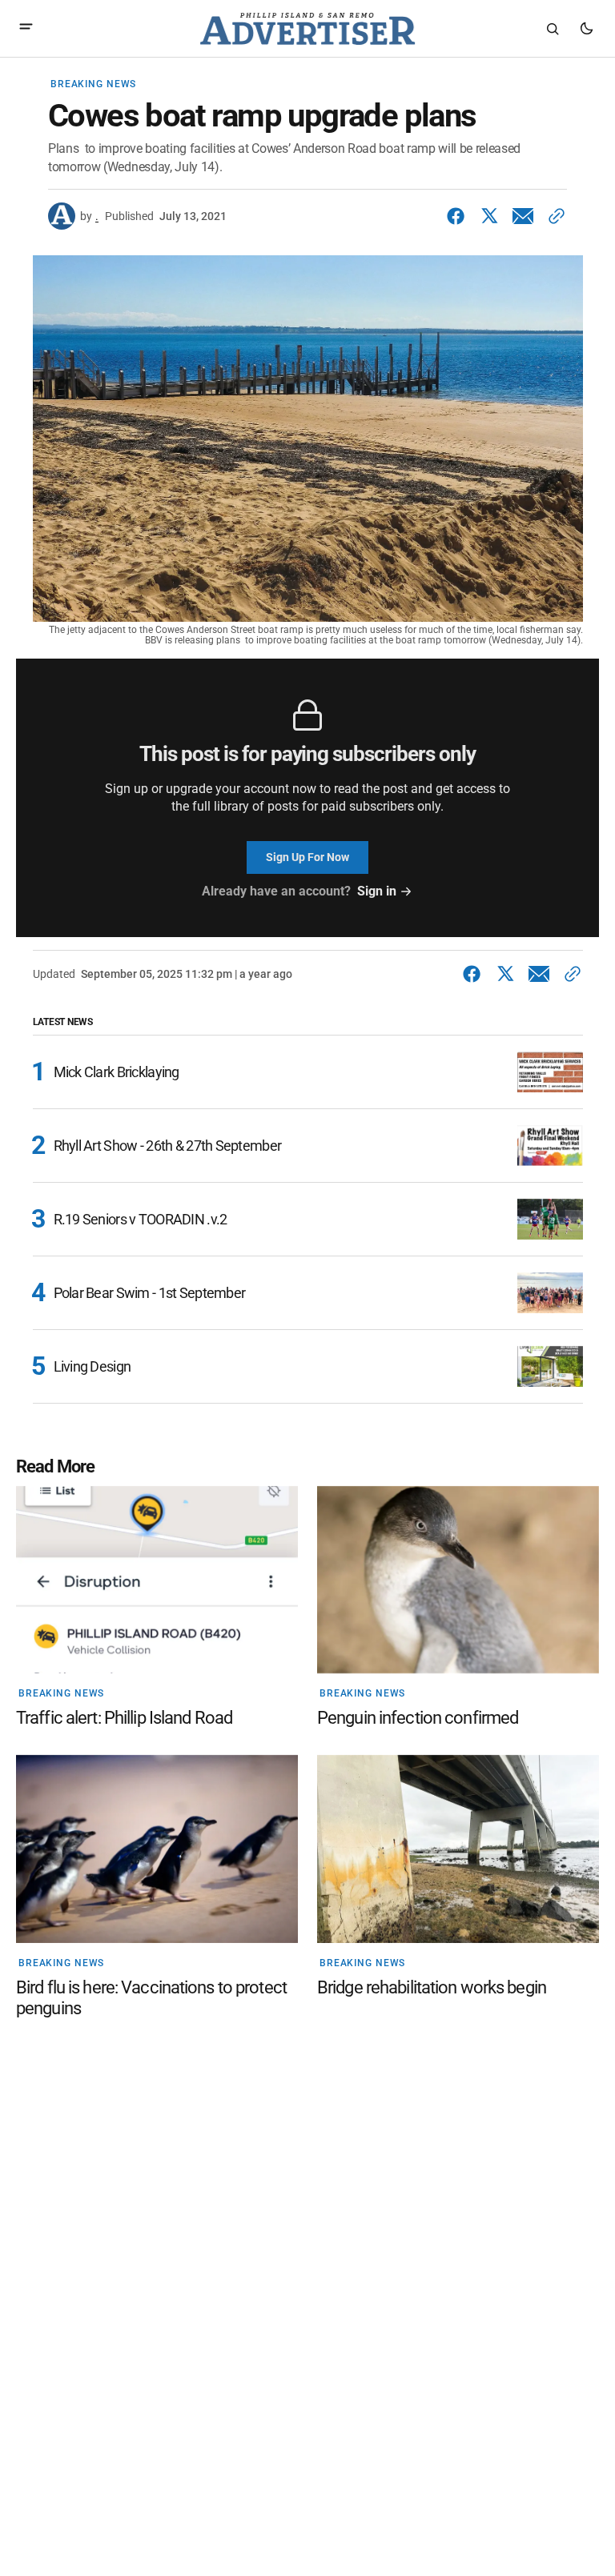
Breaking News (93, 84)
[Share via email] (523, 216)
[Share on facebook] (459, 216)
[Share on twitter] (489, 216)
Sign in (377, 891)
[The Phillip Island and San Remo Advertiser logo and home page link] (307, 29)
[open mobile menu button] (26, 28)
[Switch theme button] (586, 29)
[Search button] (553, 29)
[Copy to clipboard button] (553, 216)
